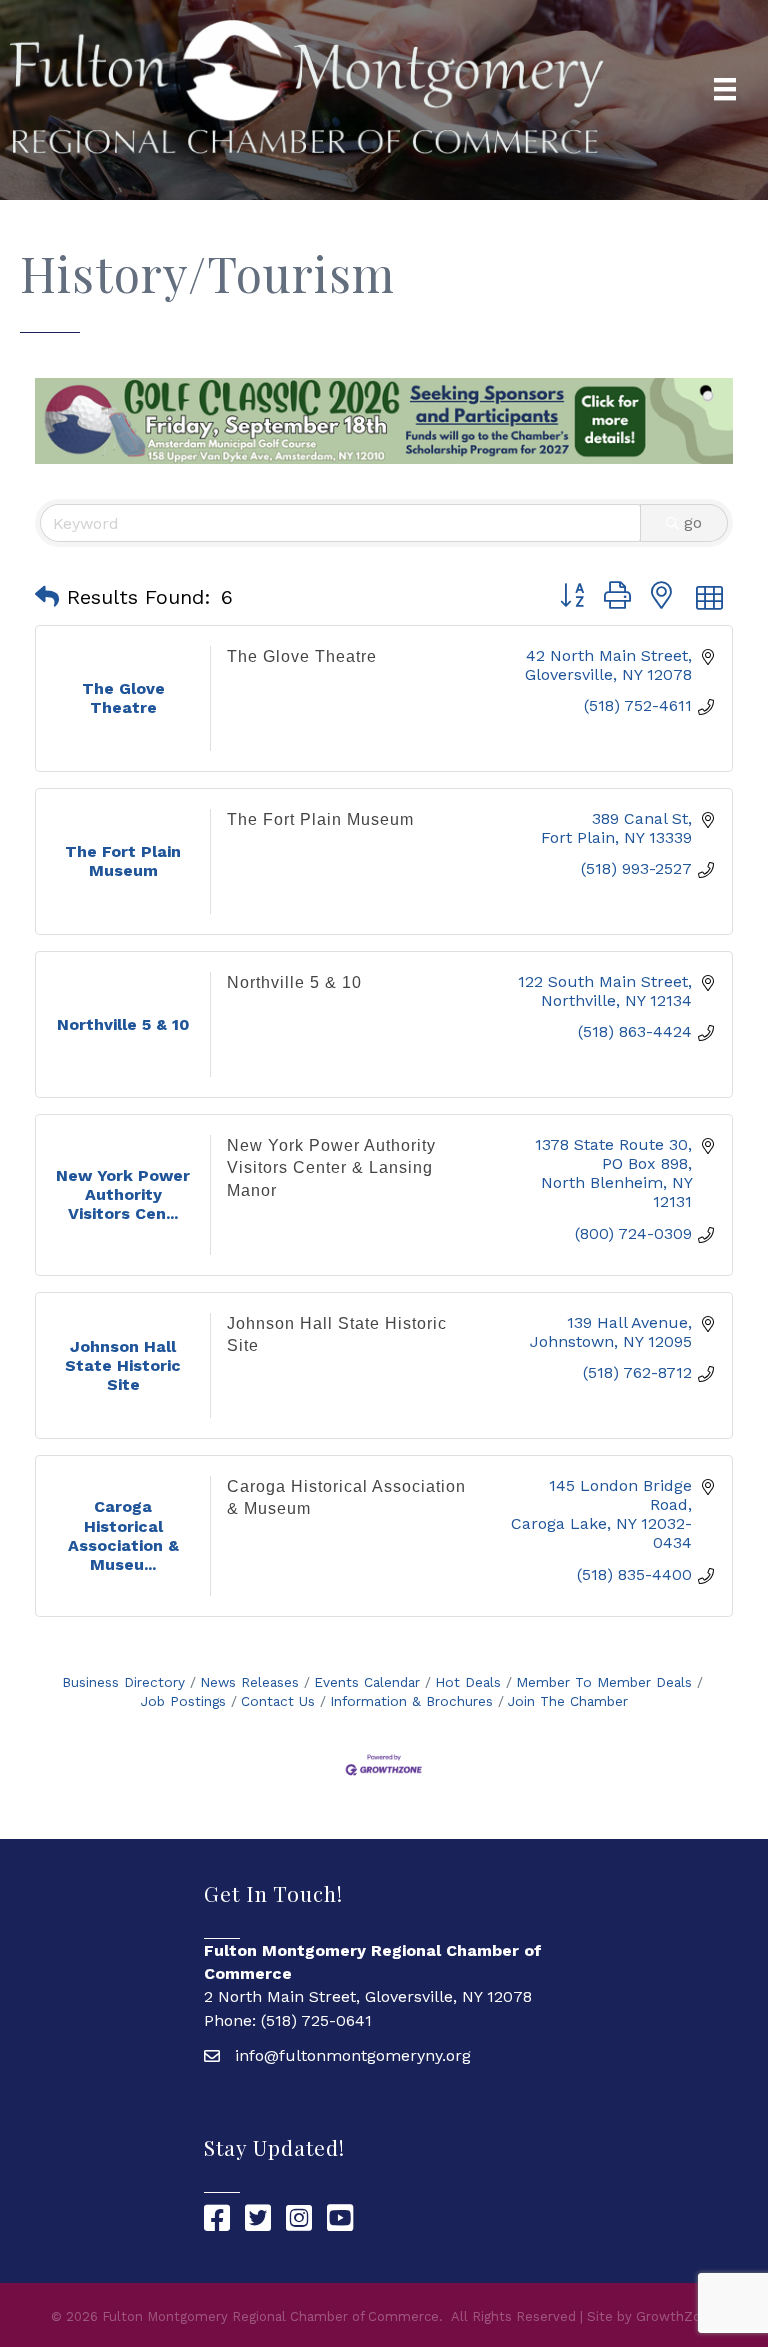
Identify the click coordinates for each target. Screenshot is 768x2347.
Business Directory (123, 1682)
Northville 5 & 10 (294, 982)
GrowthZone (676, 2316)
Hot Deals (468, 1682)
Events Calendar (367, 1682)
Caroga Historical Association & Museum (346, 1497)
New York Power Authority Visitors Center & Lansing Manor (331, 1168)
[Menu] (725, 89)
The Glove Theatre (302, 656)
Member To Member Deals (604, 1682)
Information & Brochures (411, 1701)
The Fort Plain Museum (320, 819)
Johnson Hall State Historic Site (337, 1334)
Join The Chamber (568, 1701)
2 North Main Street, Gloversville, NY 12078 (368, 1996)
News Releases (249, 1682)
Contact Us (278, 1701)
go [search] (693, 522)
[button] (47, 597)
